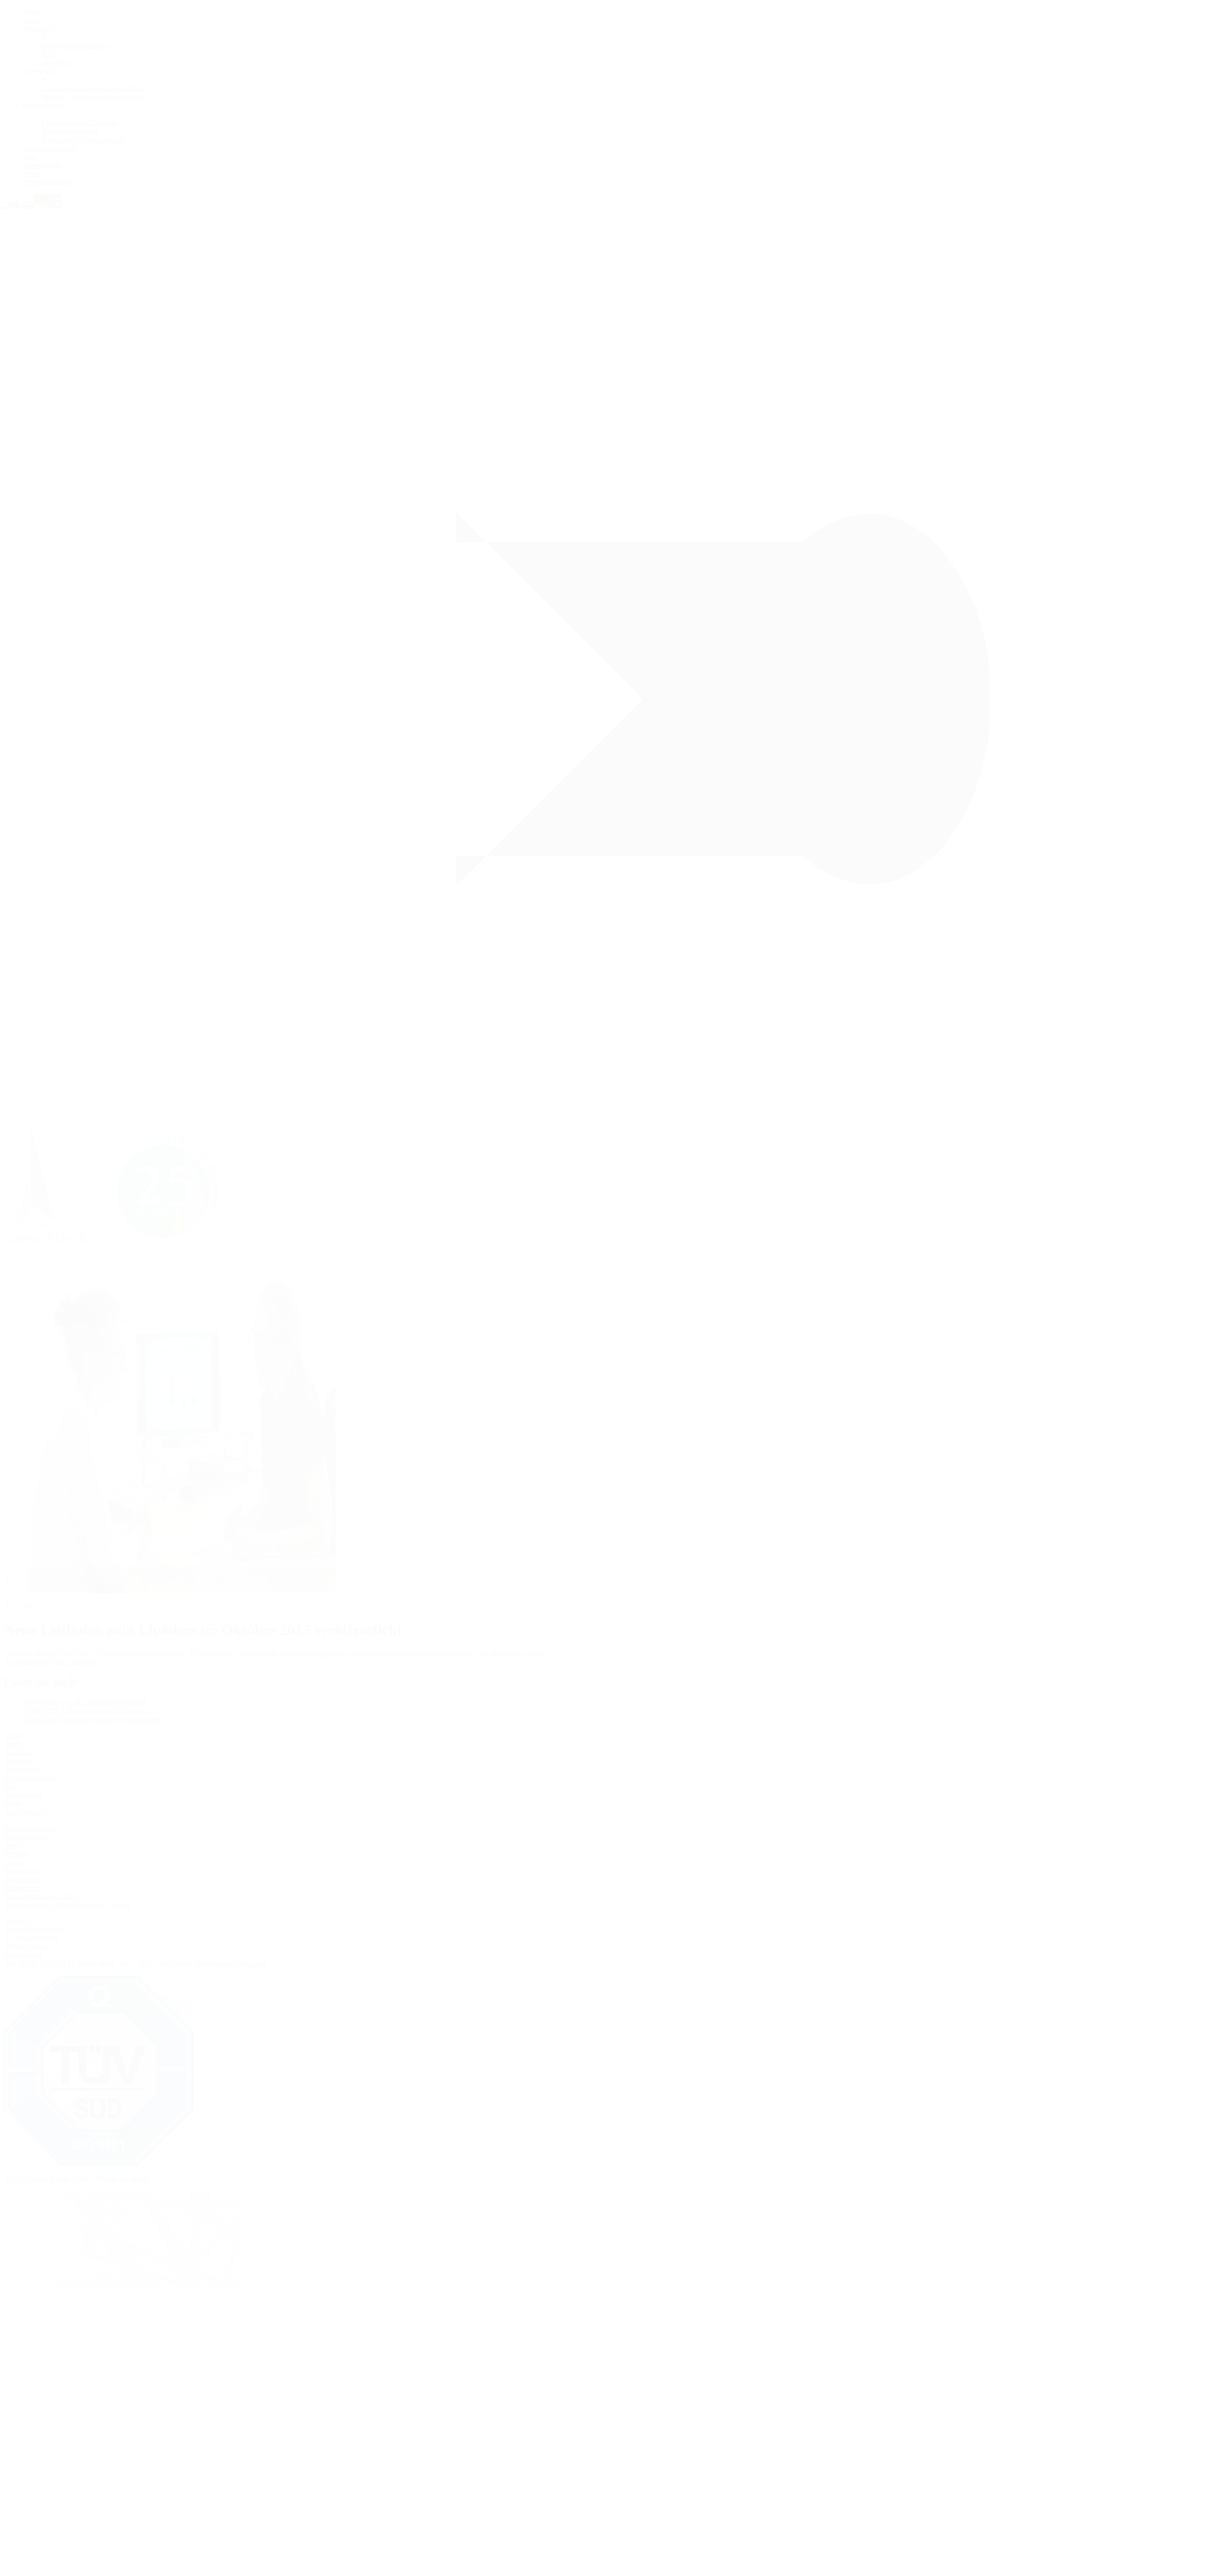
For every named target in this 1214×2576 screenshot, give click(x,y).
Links (12, 1862)
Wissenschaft (42, 165)
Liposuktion (22, 1769)
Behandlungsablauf (71, 131)
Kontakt (16, 1854)
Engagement (23, 1888)
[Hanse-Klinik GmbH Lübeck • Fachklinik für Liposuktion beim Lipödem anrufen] (8, 206)
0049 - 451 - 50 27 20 (52, 1964)
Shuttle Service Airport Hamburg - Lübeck (68, 1905)
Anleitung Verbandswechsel (84, 140)
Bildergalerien (25, 1837)
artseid (140, 2179)
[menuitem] (616, 12)
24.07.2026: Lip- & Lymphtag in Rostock (85, 1702)
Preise (32, 174)
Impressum (20, 1871)
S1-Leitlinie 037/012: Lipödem (50, 1662)
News (13, 1845)
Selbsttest (56, 63)
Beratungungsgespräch (76, 46)
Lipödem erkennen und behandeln (93, 88)
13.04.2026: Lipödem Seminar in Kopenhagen (92, 1719)
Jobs (29, 157)
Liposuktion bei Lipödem (80, 123)
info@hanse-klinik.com (230, 1964)
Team (31, 20)
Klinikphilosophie (50, 148)
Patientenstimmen (49, 182)
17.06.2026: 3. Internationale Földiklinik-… (88, 1710)
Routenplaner (24, 1955)
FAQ (49, 54)
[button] (22, 206)
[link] (121, 1257)
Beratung (18, 1752)
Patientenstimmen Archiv (41, 1896)
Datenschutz (22, 1879)
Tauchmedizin (25, 1812)
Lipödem (17, 1761)
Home (32, 12)
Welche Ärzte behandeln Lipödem (93, 97)
